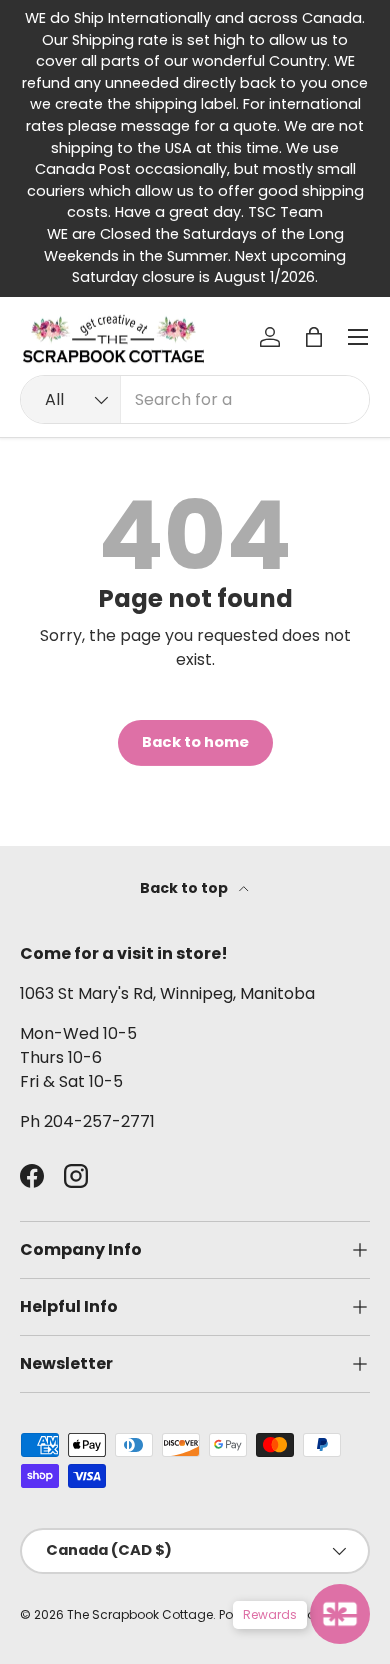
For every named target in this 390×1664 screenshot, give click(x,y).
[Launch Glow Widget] (340, 1614)
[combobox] (195, 399)
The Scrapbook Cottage (140, 1614)
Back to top (185, 888)
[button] (314, 337)
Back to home (195, 742)
